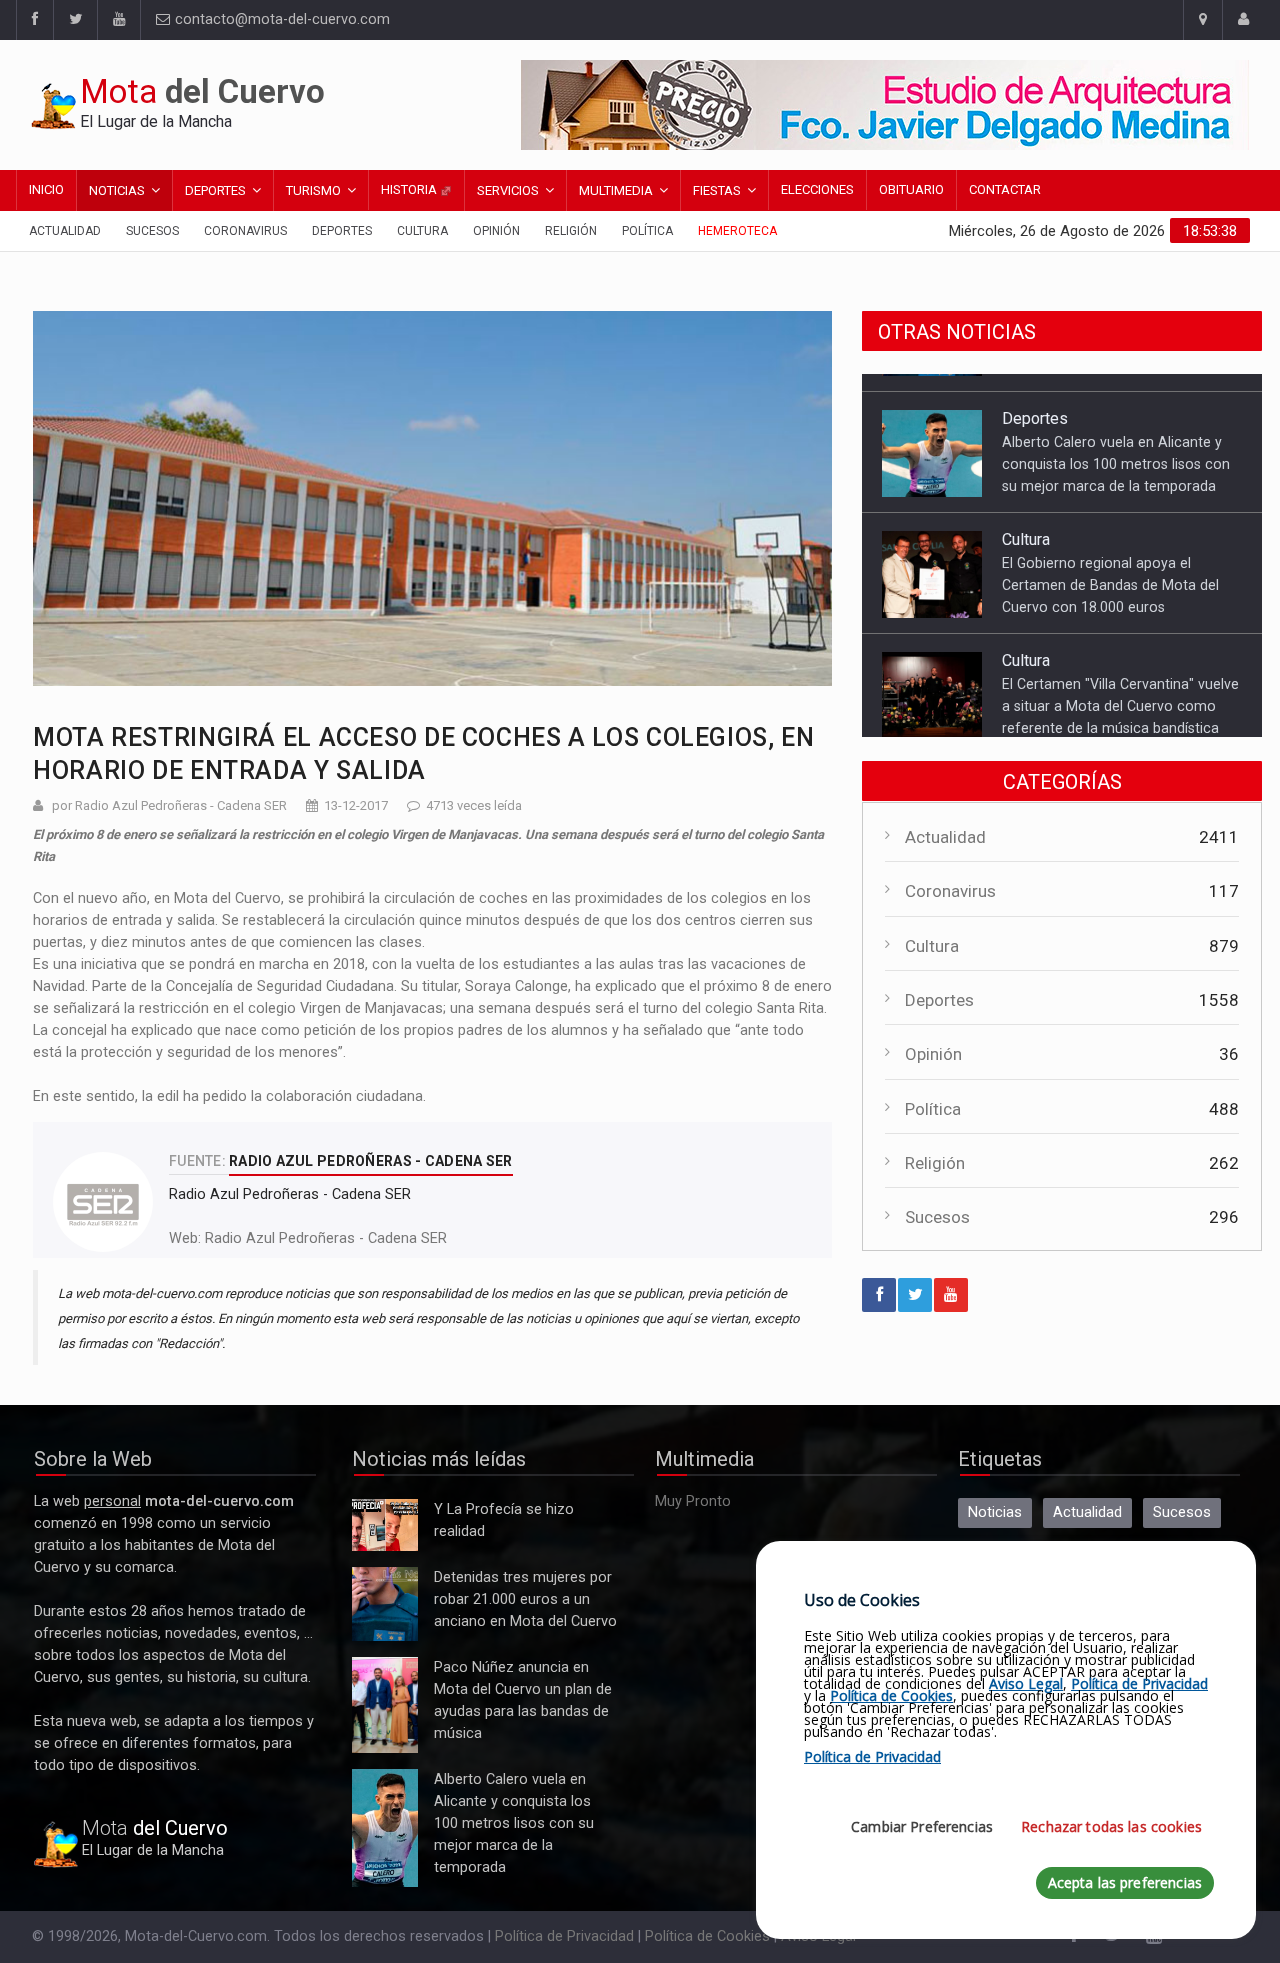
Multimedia (616, 190)
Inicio (46, 189)
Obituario (911, 189)
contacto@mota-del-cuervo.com (280, 19)
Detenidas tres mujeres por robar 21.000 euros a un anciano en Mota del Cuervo (384, 1604)
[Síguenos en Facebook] (34, 20)
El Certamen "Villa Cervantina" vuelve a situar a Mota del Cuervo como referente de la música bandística (1120, 688)
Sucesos (152, 231)
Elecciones (817, 189)
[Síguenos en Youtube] (118, 20)
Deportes (215, 190)
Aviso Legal (1026, 1683)
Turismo (313, 190)
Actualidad (65, 231)
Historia (410, 189)
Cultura (422, 231)
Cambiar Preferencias (922, 1826)
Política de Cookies (707, 1936)
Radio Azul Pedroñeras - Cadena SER (326, 1238)
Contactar (1005, 189)
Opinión (496, 231)
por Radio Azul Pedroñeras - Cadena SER (169, 805)
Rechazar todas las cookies (1111, 1826)
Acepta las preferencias (1125, 1882)
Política (647, 231)
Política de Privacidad (564, 1936)
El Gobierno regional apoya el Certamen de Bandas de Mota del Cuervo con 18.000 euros (1110, 567)
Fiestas (717, 190)
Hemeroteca (737, 231)
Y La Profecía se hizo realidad (380, 1525)
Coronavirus (245, 231)
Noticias (117, 190)
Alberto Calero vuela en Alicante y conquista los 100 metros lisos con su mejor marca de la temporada (1116, 446)
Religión (571, 231)
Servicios (508, 190)
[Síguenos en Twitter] (75, 20)
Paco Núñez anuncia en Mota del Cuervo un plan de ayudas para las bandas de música (385, 1705)
